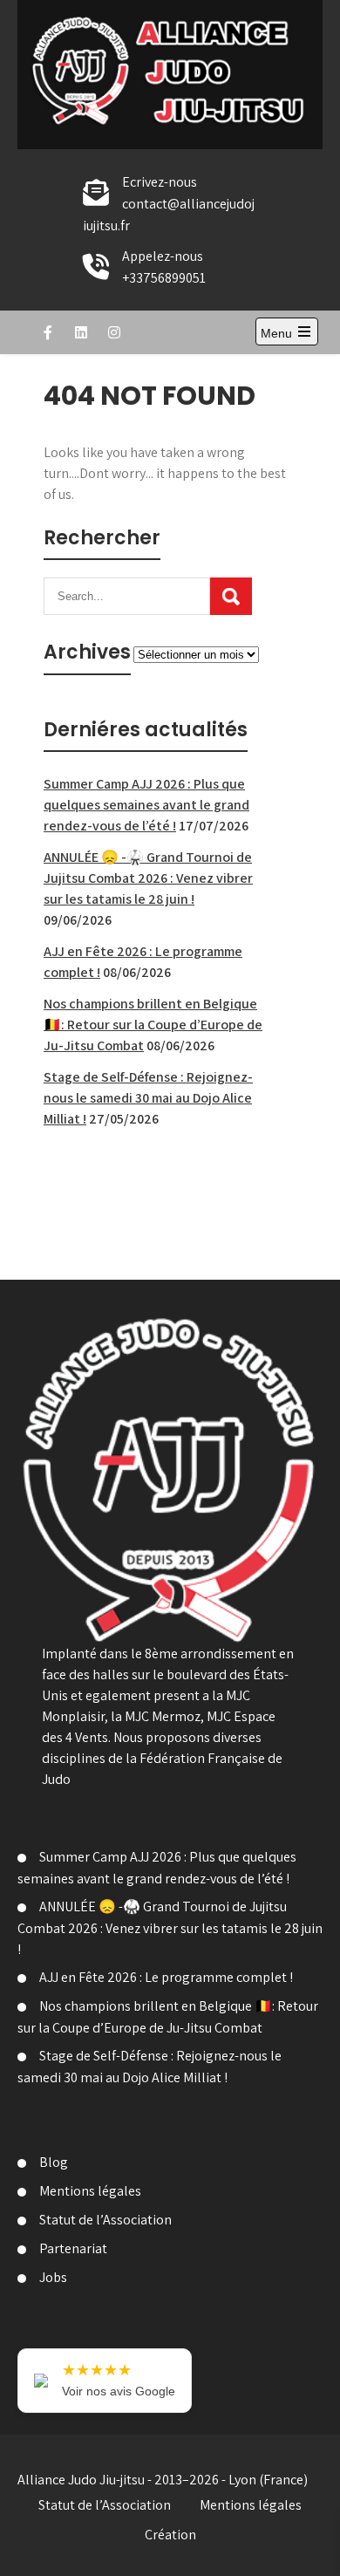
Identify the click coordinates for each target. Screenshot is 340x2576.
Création (170, 2535)
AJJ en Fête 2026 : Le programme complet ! (166, 1977)
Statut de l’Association (105, 2220)
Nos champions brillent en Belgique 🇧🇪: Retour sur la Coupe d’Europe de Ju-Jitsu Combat (153, 1025)
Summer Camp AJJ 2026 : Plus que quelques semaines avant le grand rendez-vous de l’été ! (146, 805)
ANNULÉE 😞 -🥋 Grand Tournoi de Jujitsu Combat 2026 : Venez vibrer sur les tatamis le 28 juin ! (148, 878)
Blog (54, 2162)
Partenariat (73, 2248)
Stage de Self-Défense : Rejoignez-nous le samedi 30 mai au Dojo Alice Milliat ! (148, 1098)
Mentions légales (90, 2191)
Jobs (53, 2277)
